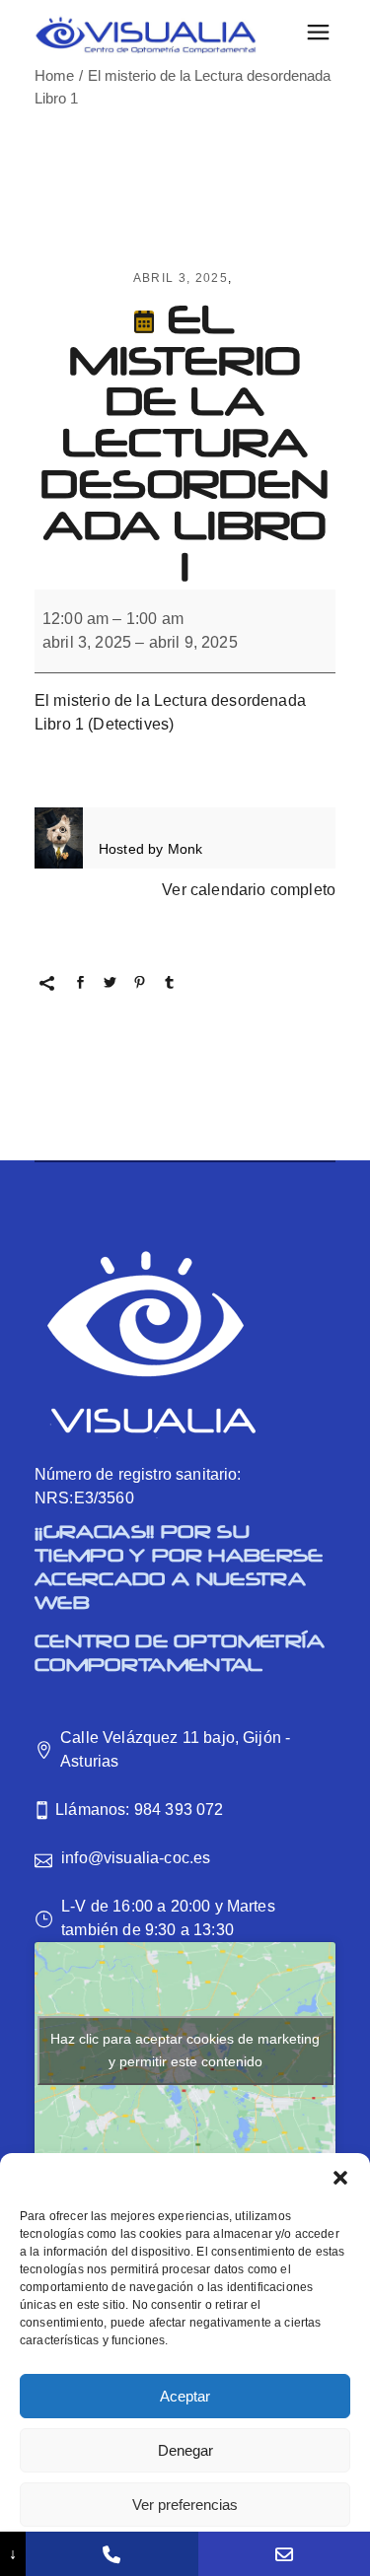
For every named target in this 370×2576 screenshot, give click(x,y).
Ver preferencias (185, 2505)
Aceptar (185, 2396)
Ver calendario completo (249, 890)
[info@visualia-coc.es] (284, 2554)
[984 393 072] (111, 2554)
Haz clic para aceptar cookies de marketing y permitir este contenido (185, 2050)
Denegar (185, 2450)
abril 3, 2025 (181, 278)
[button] (340, 2178)
